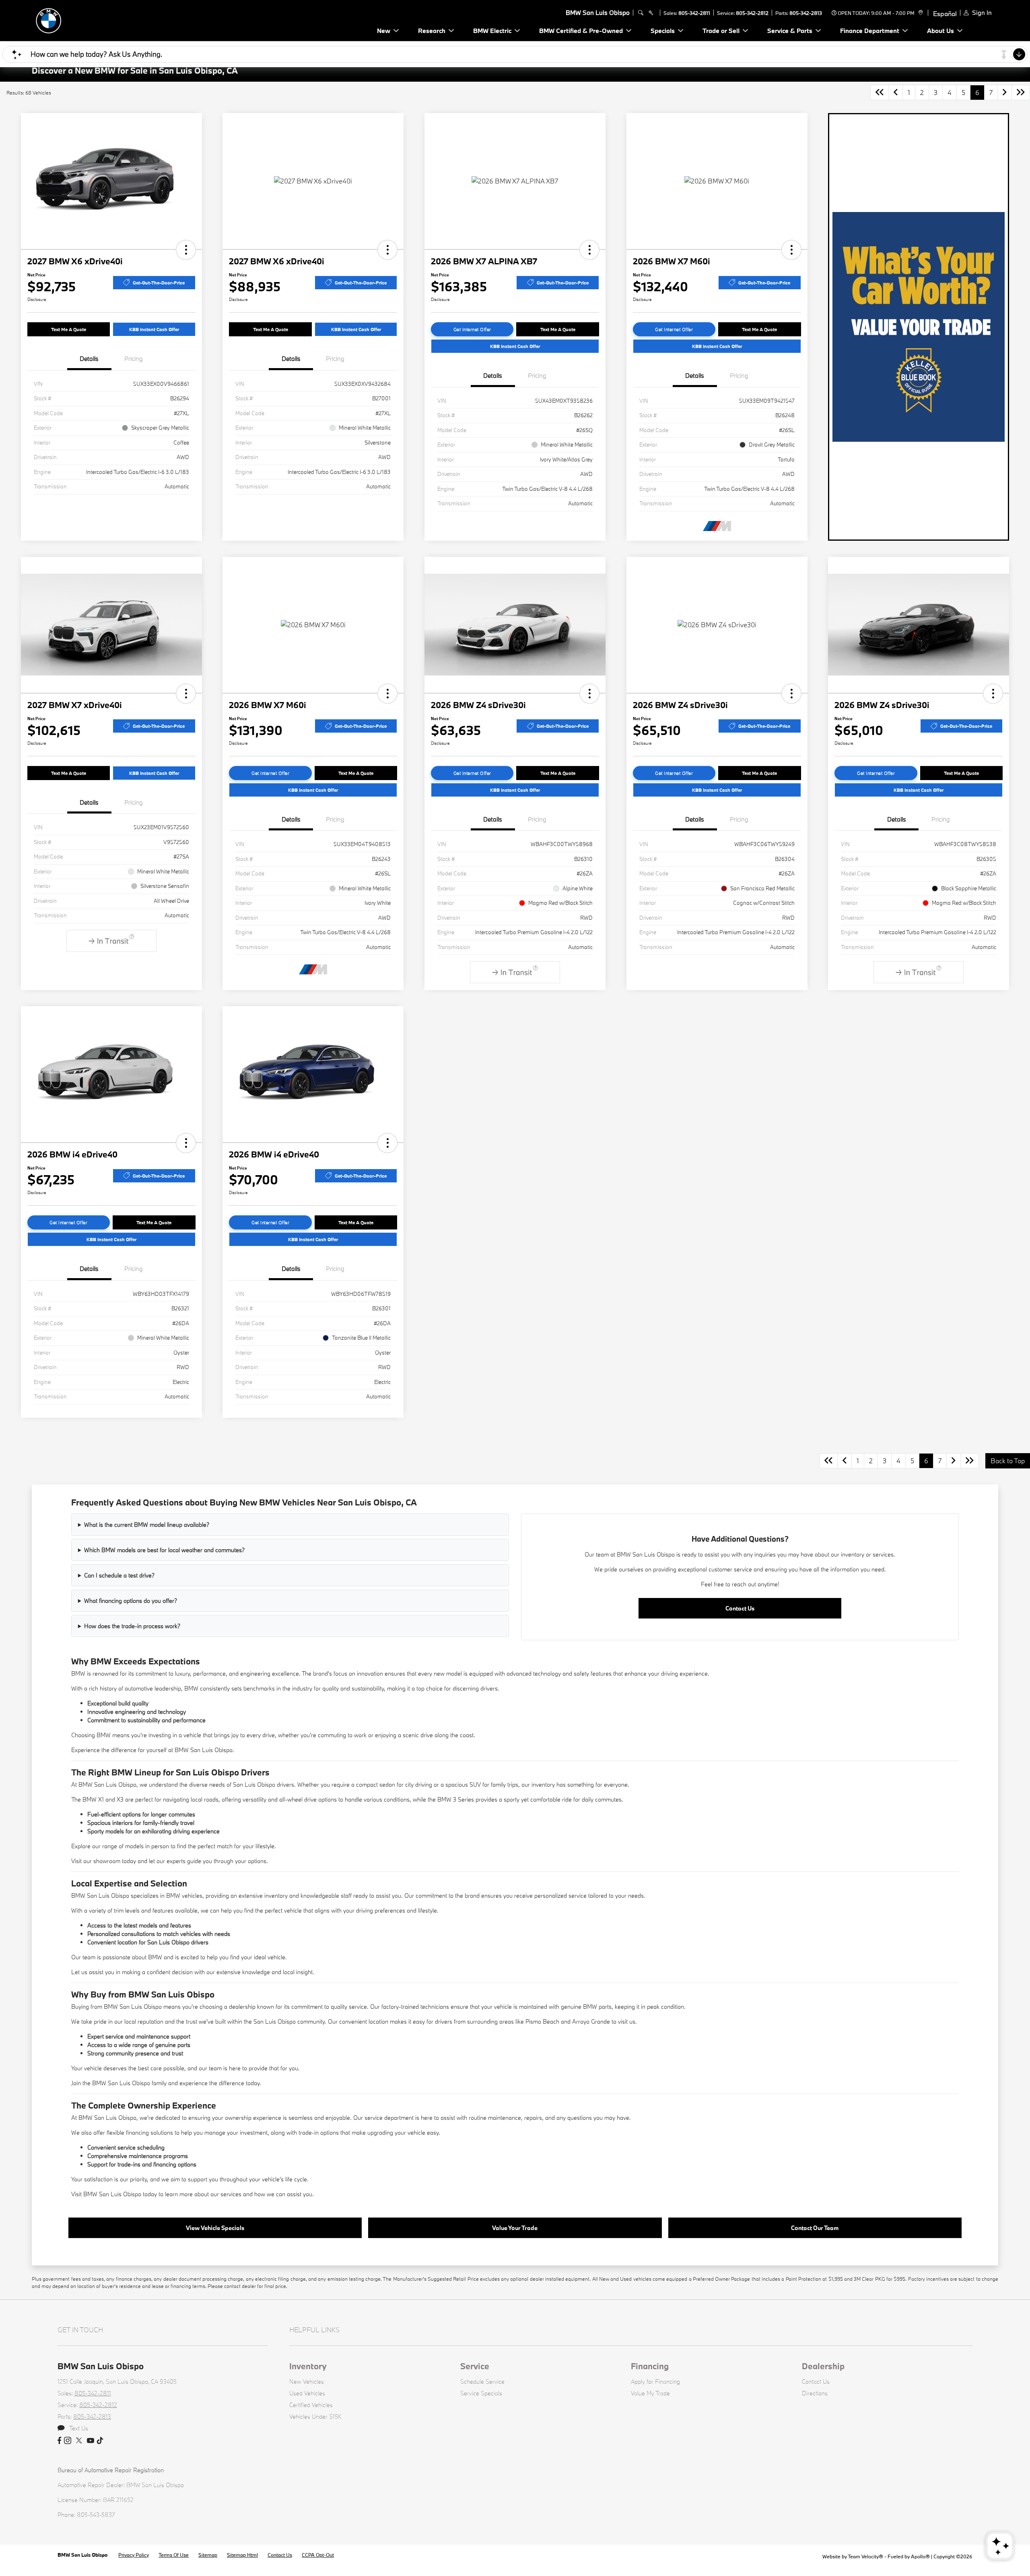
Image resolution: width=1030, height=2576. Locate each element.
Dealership (823, 2366)
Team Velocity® (865, 2556)
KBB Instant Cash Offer (154, 329)
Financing (650, 2366)
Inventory (308, 2366)
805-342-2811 (694, 13)
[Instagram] (68, 2441)
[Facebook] (59, 2441)
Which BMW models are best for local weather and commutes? (164, 1550)
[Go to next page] (1005, 93)
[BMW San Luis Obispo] (88, 20)
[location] (920, 13)
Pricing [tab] (134, 358)
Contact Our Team (815, 2228)
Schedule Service (482, 2381)
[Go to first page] (880, 93)
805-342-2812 (752, 13)
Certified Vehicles (311, 2405)
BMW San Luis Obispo (83, 2555)
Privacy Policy (134, 2555)
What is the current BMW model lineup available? (147, 1525)
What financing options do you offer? (131, 1601)
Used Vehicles (307, 2393)
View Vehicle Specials (215, 2228)
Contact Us (740, 1608)
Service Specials (481, 2393)
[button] (186, 250)
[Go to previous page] (896, 93)
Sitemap (208, 2555)
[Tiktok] (100, 2441)
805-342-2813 (806, 13)
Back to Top (1008, 1461)
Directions (815, 2393)
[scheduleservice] (651, 13)
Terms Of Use (174, 2555)
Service (475, 2366)
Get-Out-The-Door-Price (159, 283)
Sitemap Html (242, 2555)
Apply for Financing (655, 2381)
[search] (641, 13)
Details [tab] (89, 358)
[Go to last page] (1021, 93)
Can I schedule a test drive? (119, 1575)
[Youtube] (91, 2441)
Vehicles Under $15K (315, 2416)
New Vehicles (307, 2381)
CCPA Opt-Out (318, 2555)
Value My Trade (650, 2393)
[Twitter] (79, 2441)
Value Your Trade (515, 2228)
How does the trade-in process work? (132, 1626)
